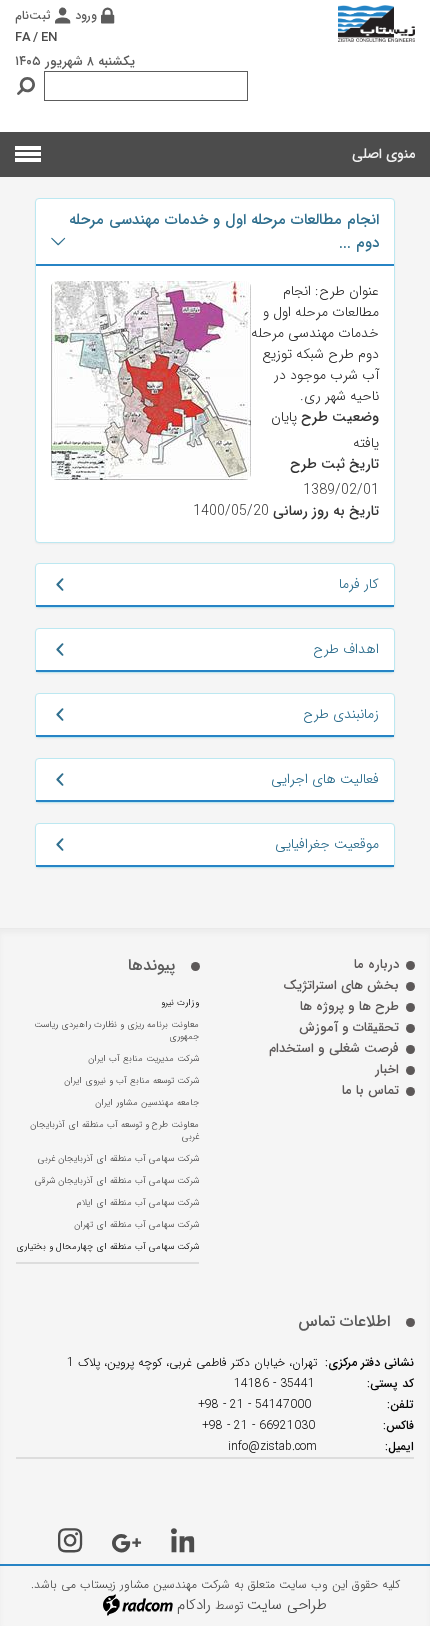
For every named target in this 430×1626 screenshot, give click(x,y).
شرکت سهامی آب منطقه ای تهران (136, 1225)
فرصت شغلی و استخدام (334, 1048)
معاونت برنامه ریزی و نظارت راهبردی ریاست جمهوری (116, 1031)
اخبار (387, 1069)
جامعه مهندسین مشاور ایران (147, 1103)
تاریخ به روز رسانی (326, 511)
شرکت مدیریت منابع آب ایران (143, 1059)
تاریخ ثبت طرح (334, 464)
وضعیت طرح (340, 417)
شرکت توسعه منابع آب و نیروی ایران (131, 1081)
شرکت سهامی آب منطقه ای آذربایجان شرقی (117, 1181)
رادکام (194, 1605)
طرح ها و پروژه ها (349, 1006)
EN (49, 37)
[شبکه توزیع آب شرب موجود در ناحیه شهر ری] (151, 380)
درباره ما (376, 964)
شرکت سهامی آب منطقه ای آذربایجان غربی (118, 1159)
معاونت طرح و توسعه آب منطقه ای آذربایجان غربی (114, 1131)
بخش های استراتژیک (341, 985)
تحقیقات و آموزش (349, 1027)
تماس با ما (370, 1090)
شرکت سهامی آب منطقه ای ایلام (138, 1203)
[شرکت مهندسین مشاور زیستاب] (377, 23)
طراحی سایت (287, 1605)
